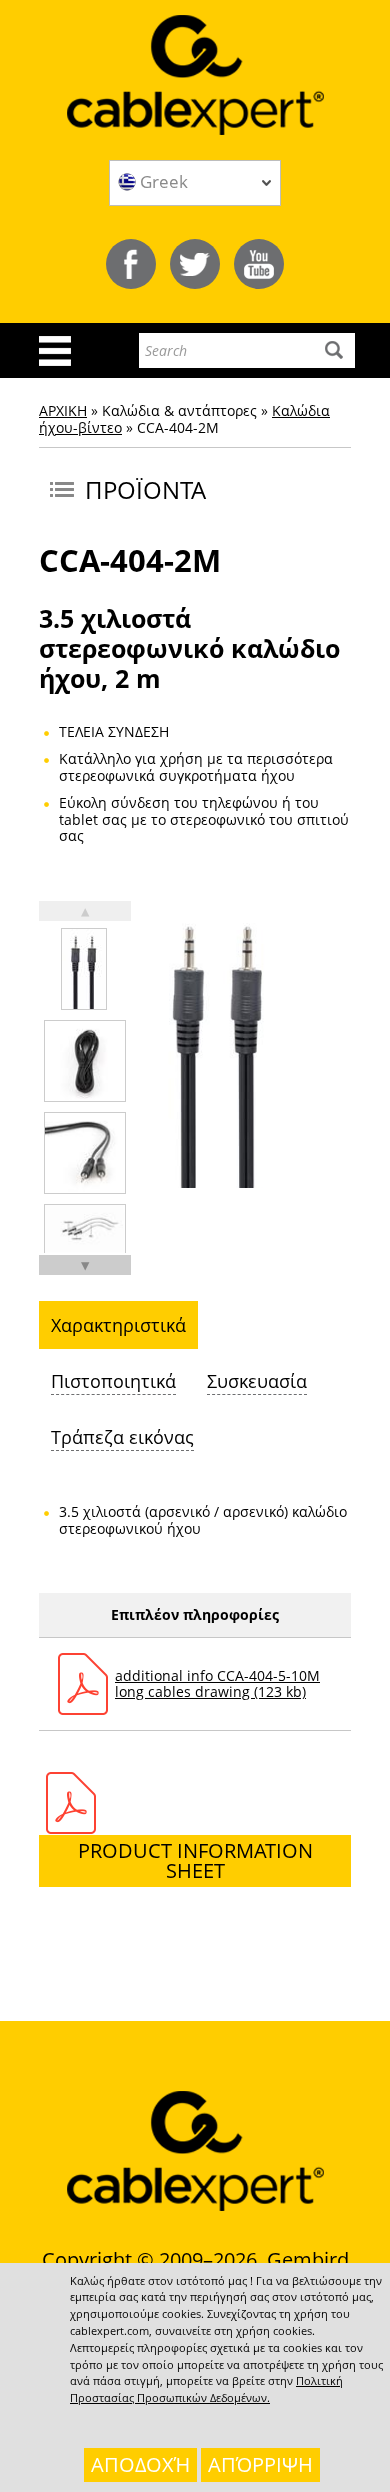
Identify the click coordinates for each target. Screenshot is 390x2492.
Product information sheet (195, 1860)
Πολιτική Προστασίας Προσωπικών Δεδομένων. (206, 2389)
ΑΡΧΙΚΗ (63, 410)
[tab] (118, 1325)
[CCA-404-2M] (84, 969)
